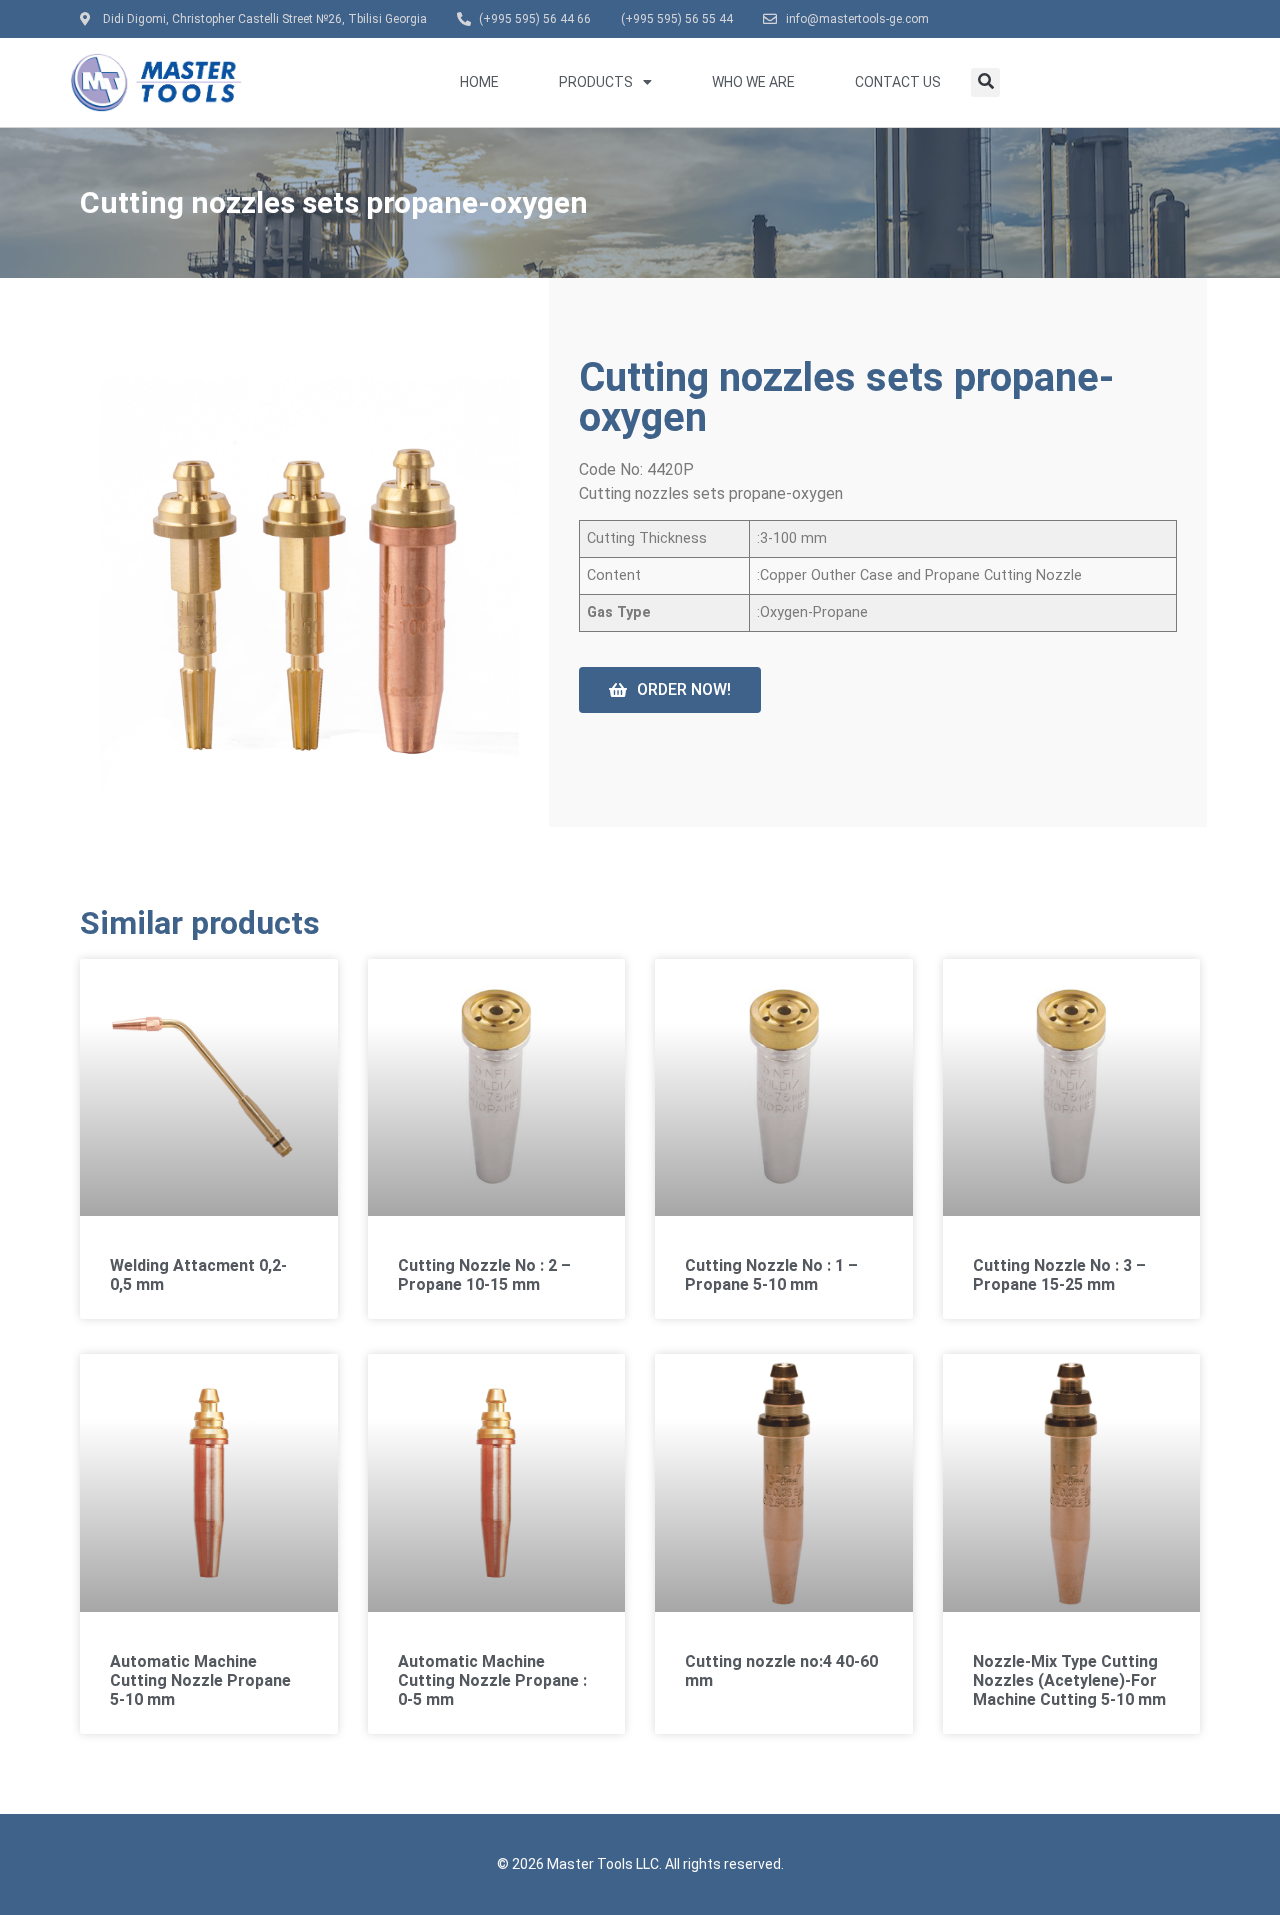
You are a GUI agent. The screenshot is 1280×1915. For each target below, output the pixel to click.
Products (596, 82)
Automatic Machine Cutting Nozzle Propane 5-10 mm (200, 1680)
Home (479, 82)
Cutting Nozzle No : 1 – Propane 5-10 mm (771, 1275)
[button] (985, 82)
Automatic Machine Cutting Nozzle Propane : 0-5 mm (492, 1680)
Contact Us (898, 82)
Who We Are (753, 82)
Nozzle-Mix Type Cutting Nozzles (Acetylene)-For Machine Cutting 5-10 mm (1069, 1680)
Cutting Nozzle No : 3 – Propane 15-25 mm (1059, 1275)
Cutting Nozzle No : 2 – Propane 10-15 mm (484, 1275)
